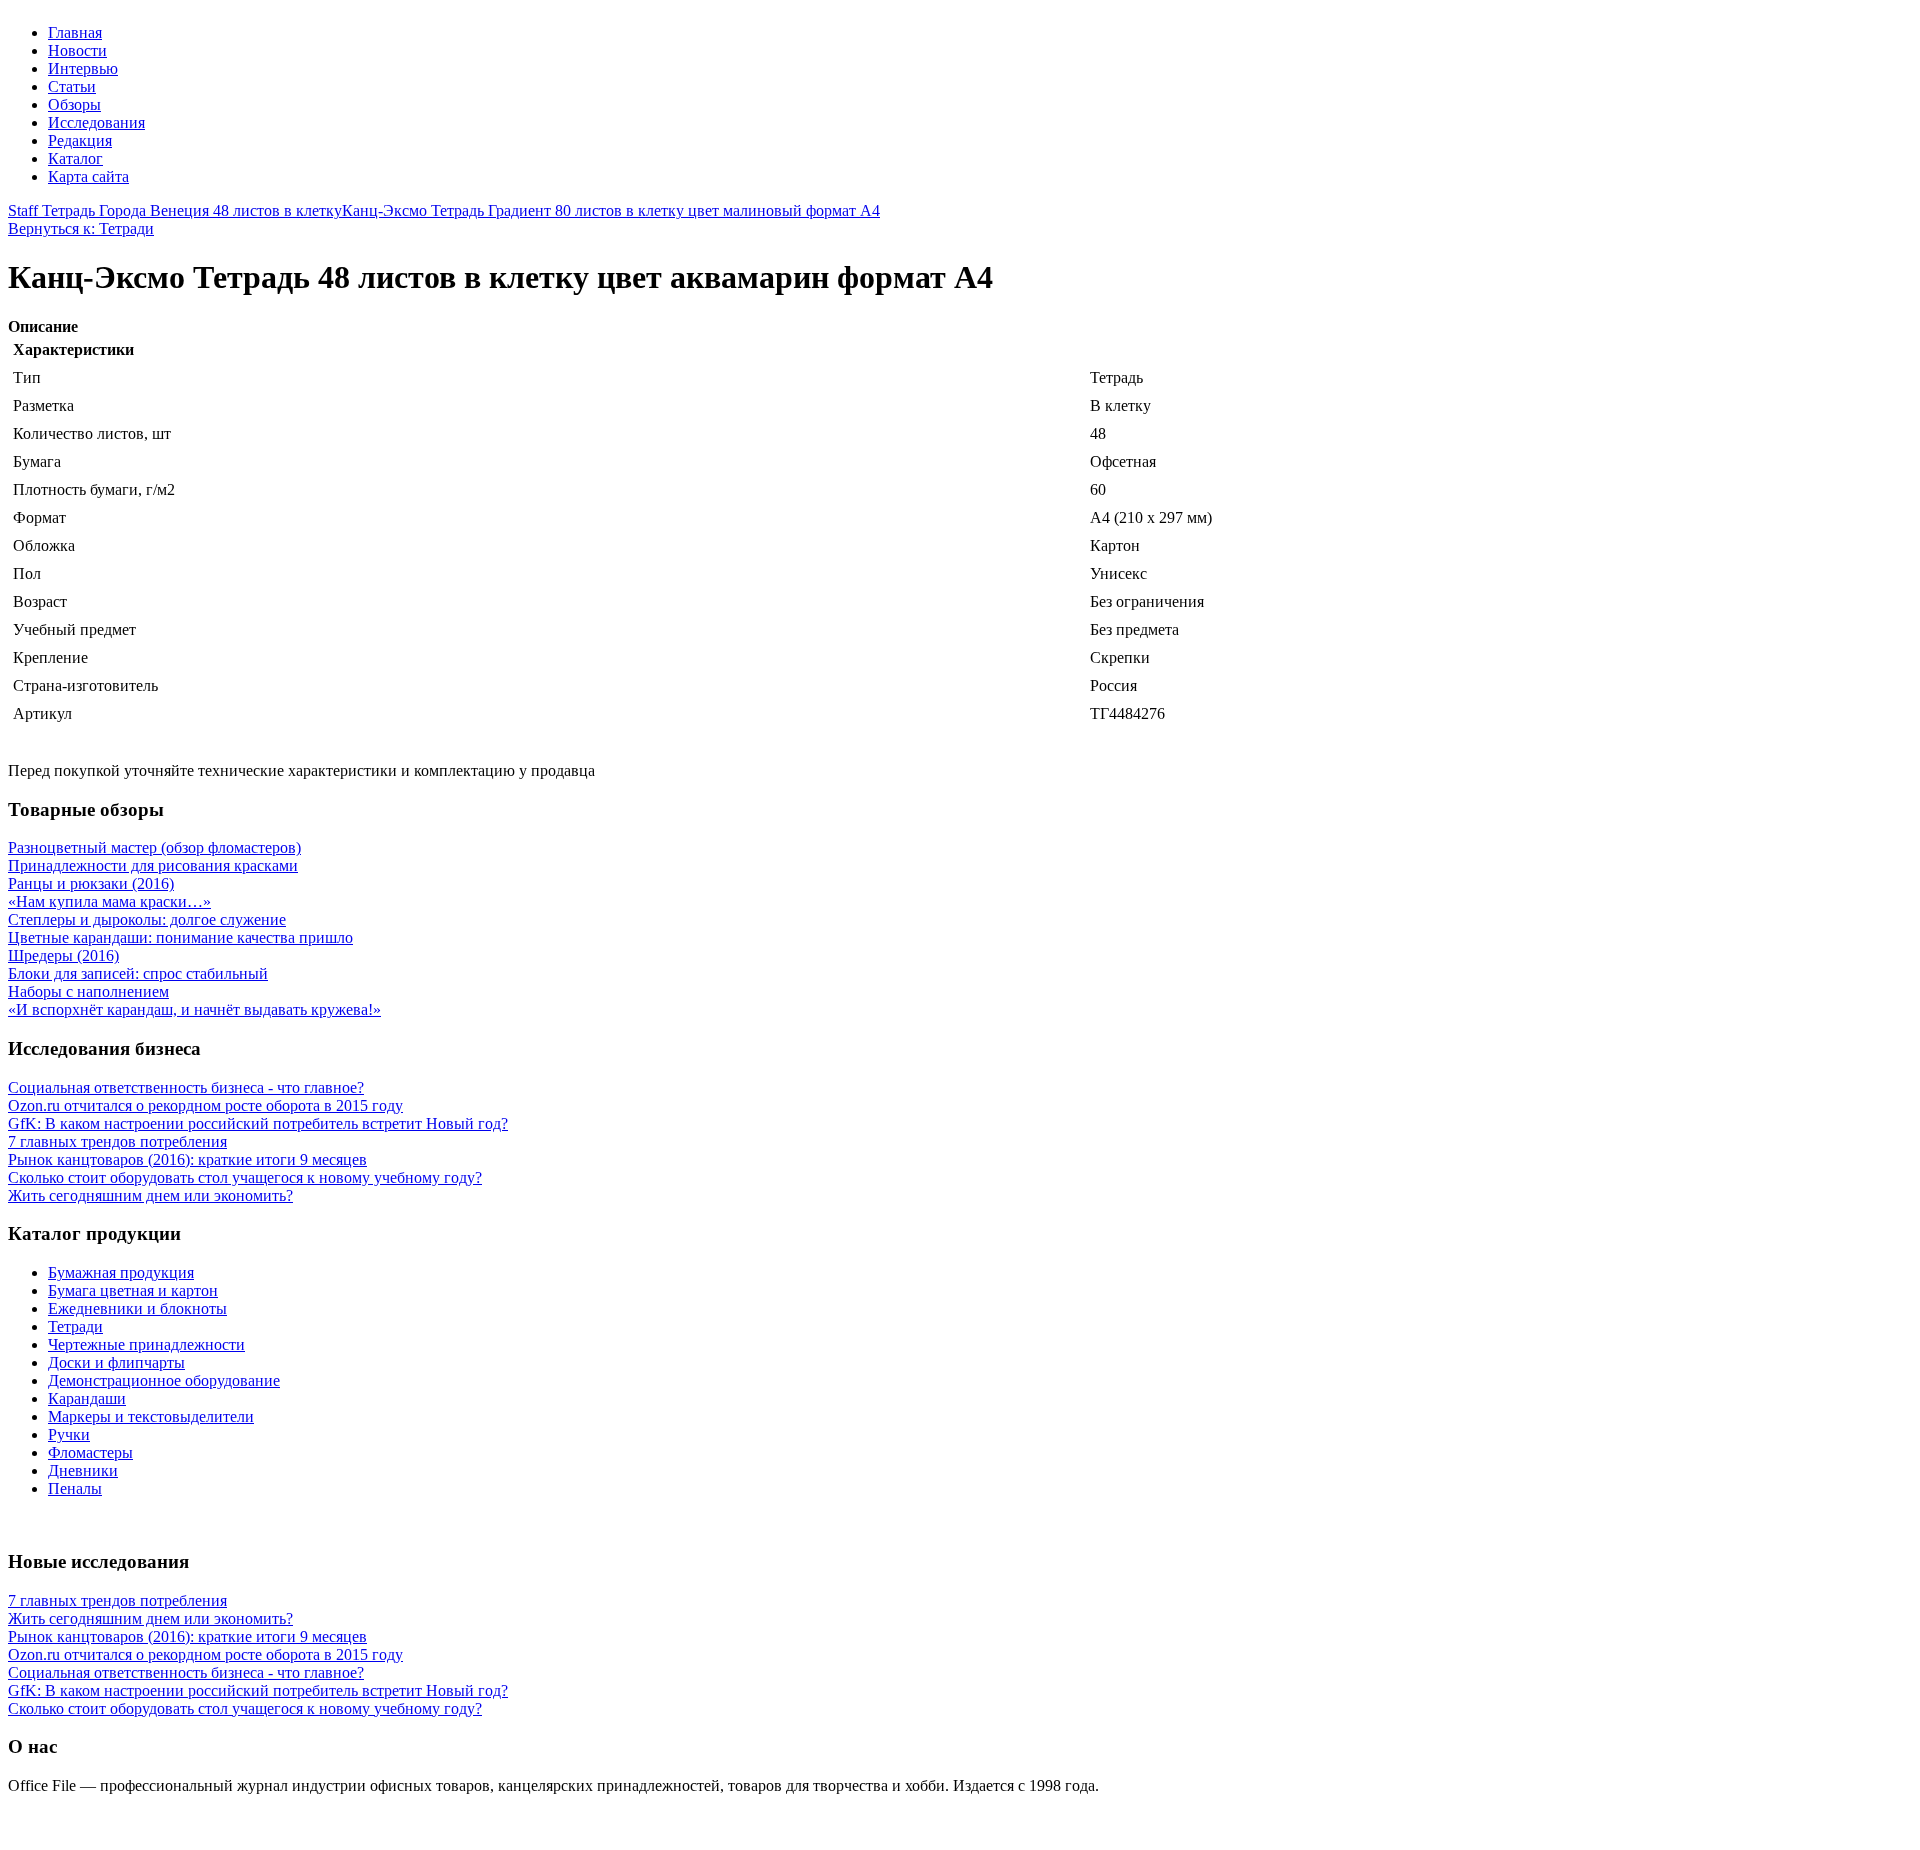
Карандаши (87, 1398)
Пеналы (75, 1488)
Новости (77, 50)
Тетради (75, 1326)
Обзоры (74, 104)
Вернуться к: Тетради (81, 228)
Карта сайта (88, 176)
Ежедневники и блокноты (137, 1308)
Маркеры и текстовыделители (151, 1416)
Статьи (72, 86)
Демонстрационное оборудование (164, 1380)
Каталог (75, 158)
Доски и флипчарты (116, 1362)
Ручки (69, 1434)
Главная (75, 32)
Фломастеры (90, 1452)
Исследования (96, 122)
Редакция (80, 140)
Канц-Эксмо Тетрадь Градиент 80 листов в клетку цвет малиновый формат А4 (611, 210)
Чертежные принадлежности (146, 1344)
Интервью (83, 68)
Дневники (83, 1470)
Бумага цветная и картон (133, 1290)
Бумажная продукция (121, 1272)
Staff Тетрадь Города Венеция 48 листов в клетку (175, 210)
